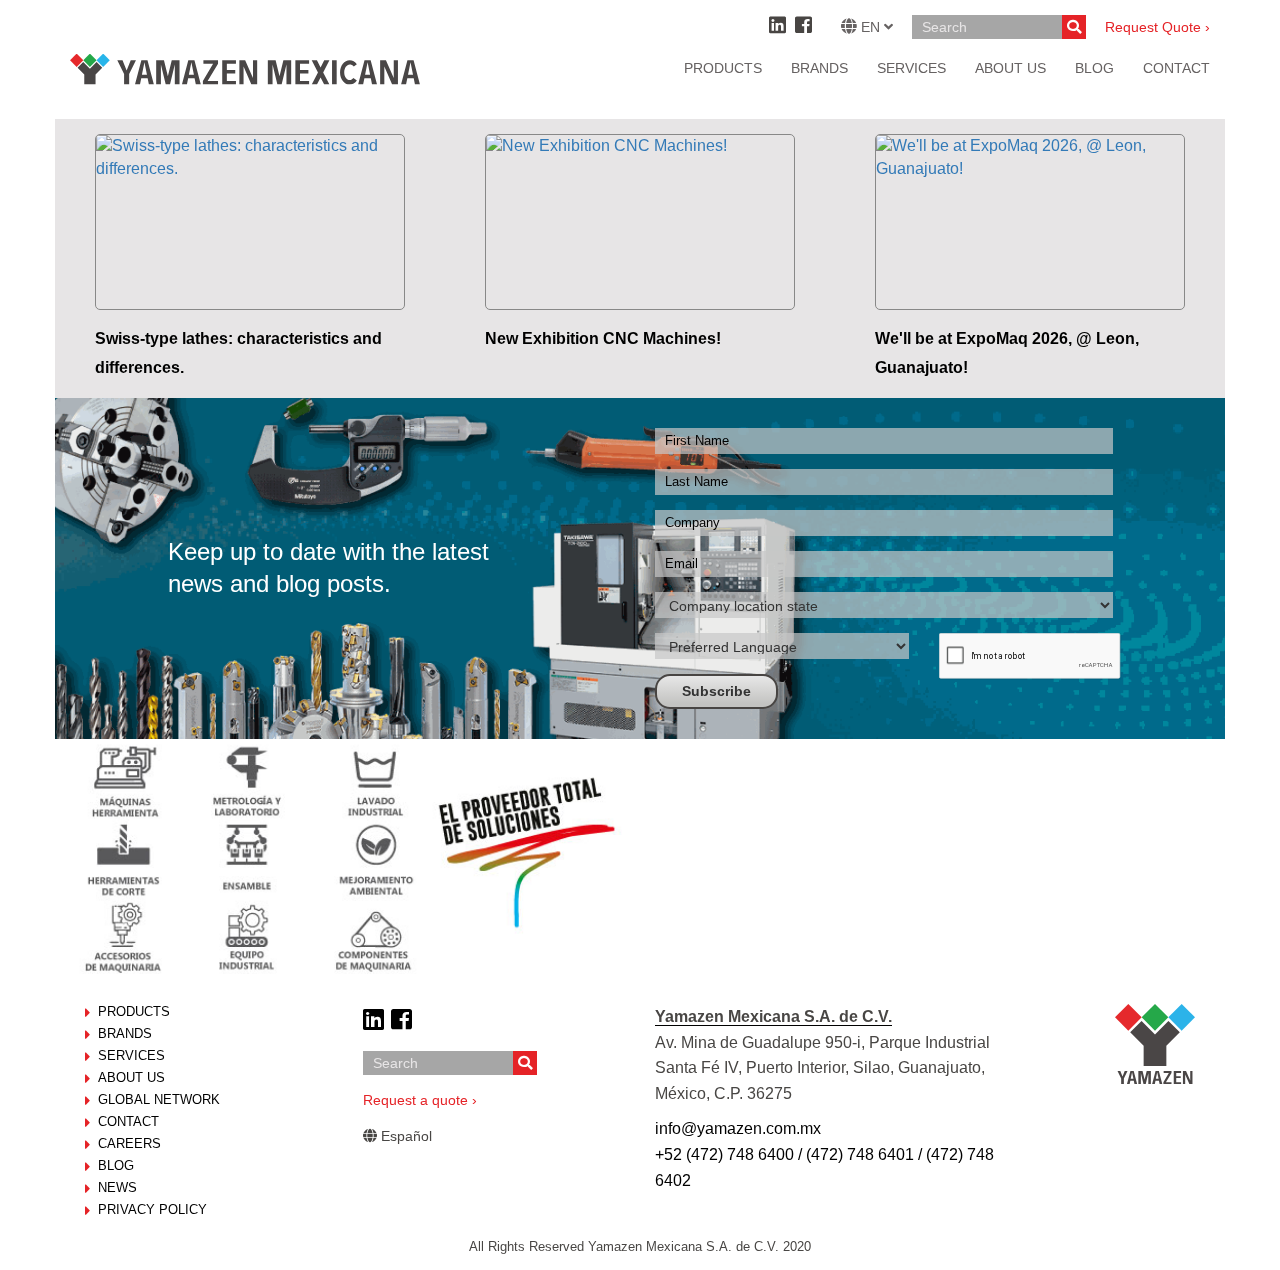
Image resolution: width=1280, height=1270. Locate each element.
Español (404, 1136)
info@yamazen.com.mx (738, 1128)
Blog (116, 1165)
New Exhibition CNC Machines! (603, 338)
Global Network (159, 1099)
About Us (131, 1077)
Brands (819, 68)
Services (911, 68)
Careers (129, 1143)
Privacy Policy (152, 1209)
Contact (128, 1121)
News (117, 1187)
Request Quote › (1157, 27)
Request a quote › (420, 1100)
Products (723, 68)
